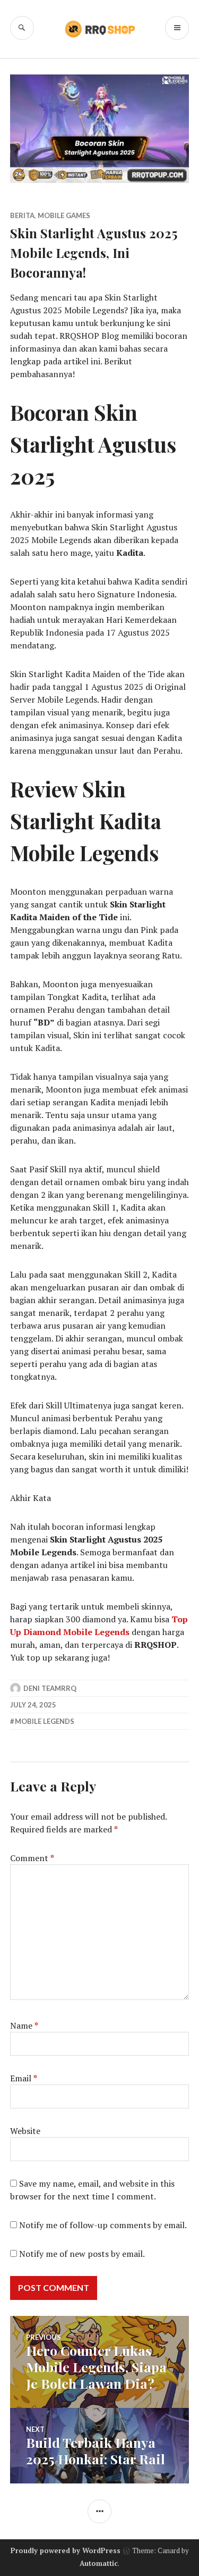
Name (24, 2025)
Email (24, 2078)
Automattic (99, 2563)
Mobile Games (64, 215)
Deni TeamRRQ (50, 1688)
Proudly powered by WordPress (66, 2550)
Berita (22, 215)
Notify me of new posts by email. (82, 2254)
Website (25, 2131)
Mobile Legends (45, 1721)
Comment (32, 1858)
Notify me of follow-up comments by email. (103, 2225)
